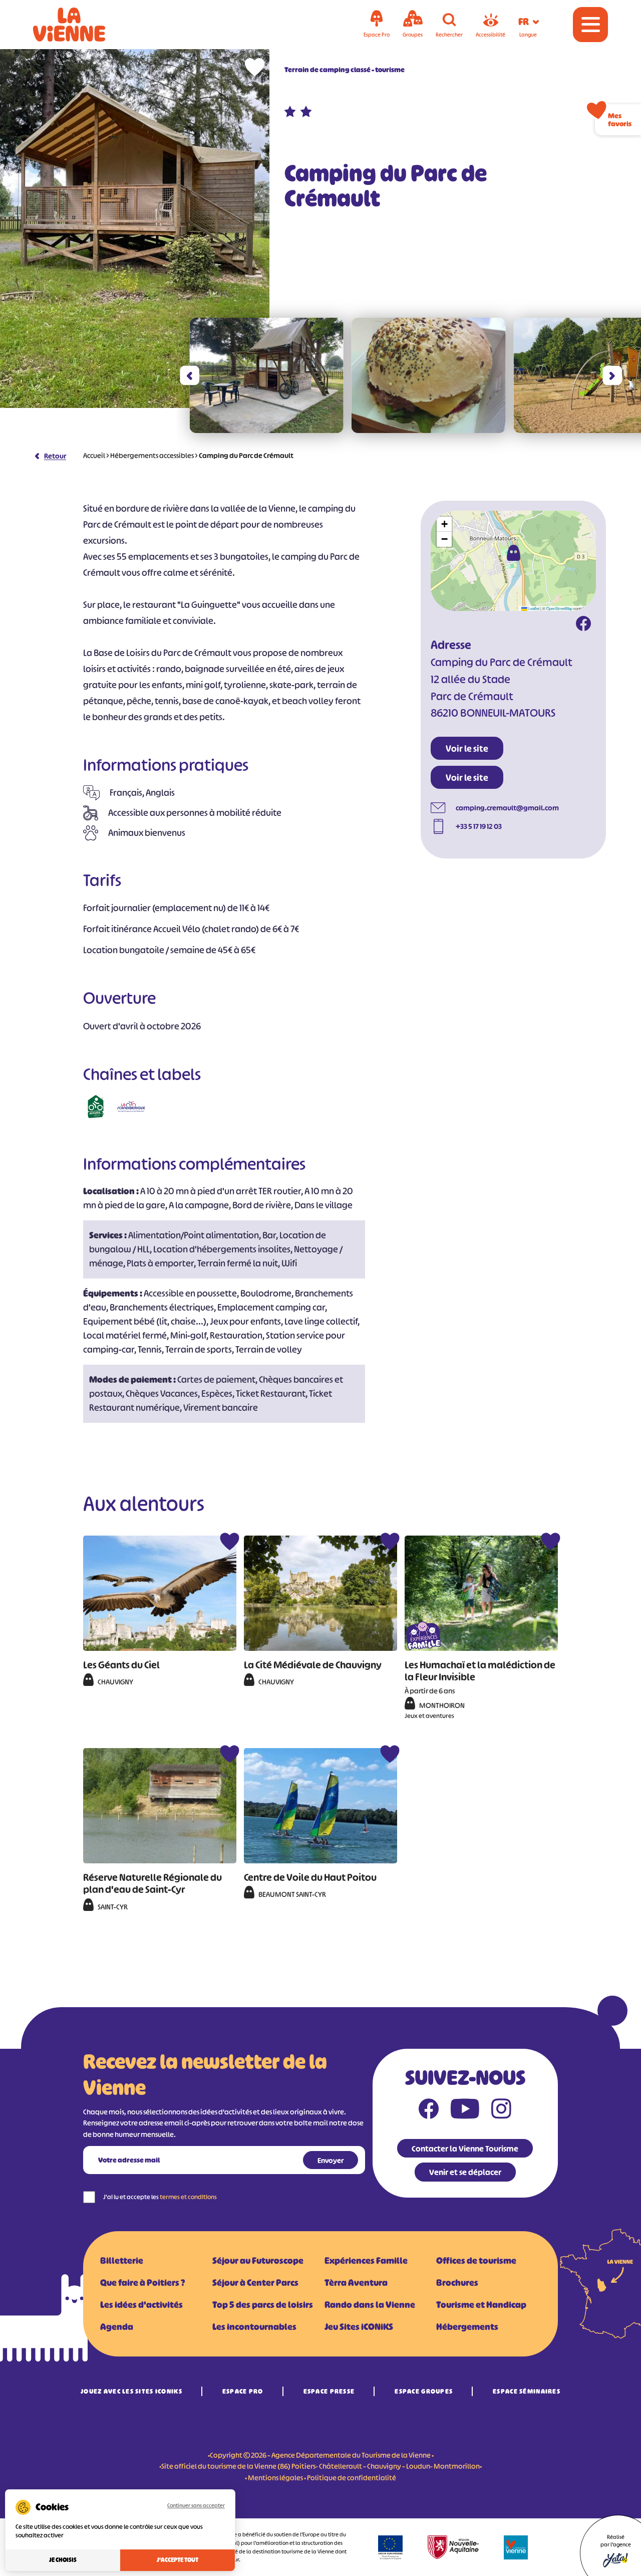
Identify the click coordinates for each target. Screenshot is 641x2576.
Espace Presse (329, 2391)
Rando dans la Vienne (370, 2305)
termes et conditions (188, 2197)
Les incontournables (254, 2327)
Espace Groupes (424, 2391)
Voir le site (467, 749)
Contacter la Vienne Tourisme (465, 2149)
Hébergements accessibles (152, 455)
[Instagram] (501, 2111)
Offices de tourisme (476, 2261)
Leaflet (533, 608)
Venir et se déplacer (465, 2172)
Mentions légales (275, 2478)
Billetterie (122, 2261)
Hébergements (467, 2327)
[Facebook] (583, 625)
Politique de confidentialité (352, 2478)
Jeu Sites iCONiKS (359, 2327)
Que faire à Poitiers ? (142, 2283)
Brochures (457, 2283)
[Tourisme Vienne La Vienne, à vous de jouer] (83, 25)
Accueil (94, 455)
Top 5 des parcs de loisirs (263, 2305)
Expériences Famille (366, 2261)
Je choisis (63, 2560)
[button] (190, 376)
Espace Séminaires (527, 2391)
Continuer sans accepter (196, 2505)
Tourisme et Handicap (481, 2305)
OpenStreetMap (559, 608)
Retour (55, 456)
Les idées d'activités (141, 2305)
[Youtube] (465, 2111)
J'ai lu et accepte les (160, 2197)
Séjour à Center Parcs (255, 2283)
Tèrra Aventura (356, 2283)
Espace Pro (243, 2391)
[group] (266, 375)
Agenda (117, 2327)
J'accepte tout (178, 2560)
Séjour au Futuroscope (258, 2261)
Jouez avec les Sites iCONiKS (131, 2391)
